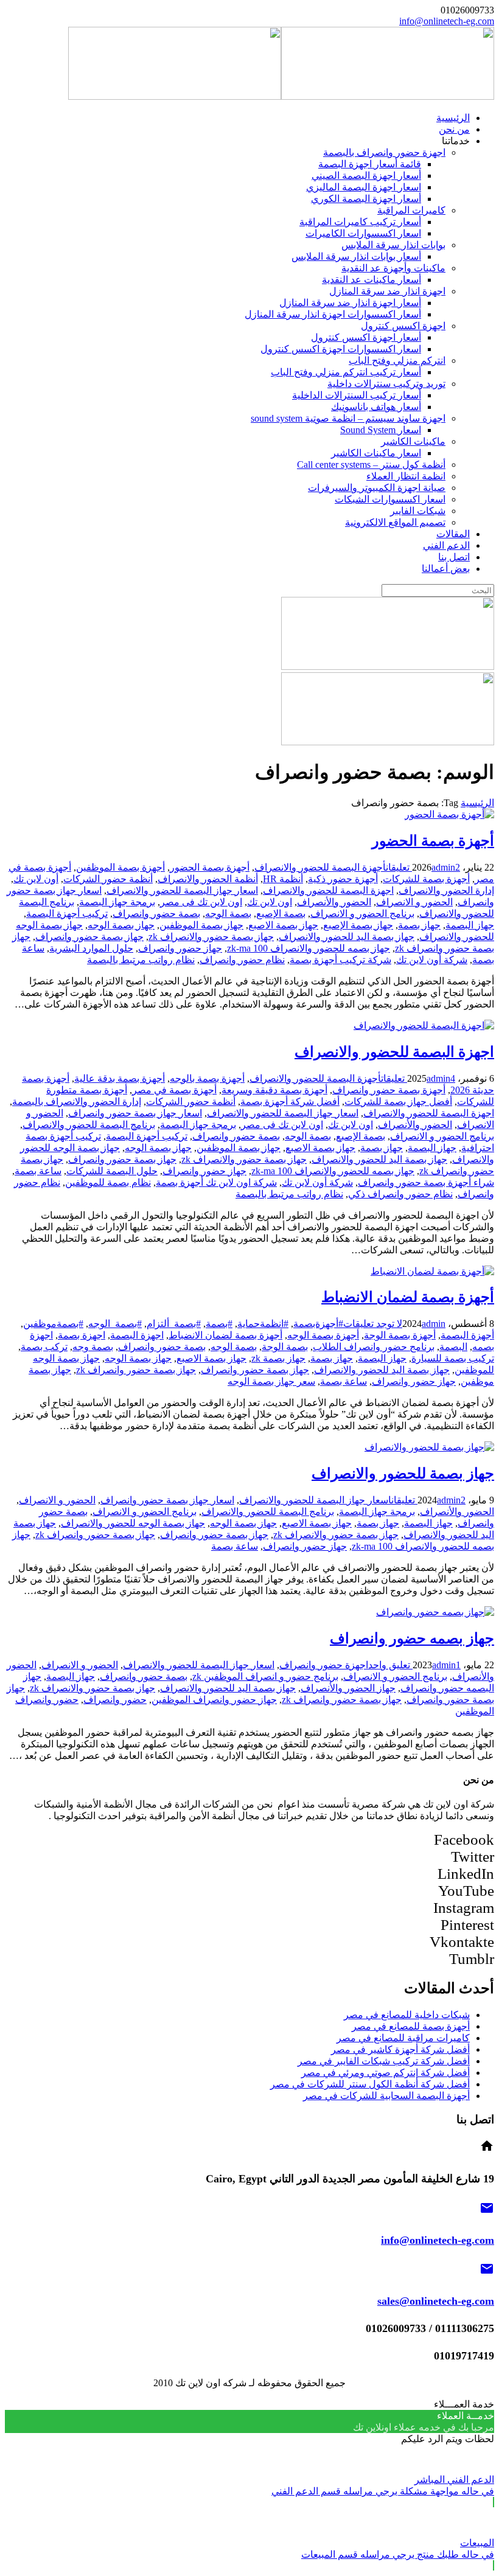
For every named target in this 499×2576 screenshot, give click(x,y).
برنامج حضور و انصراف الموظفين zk (265, 1676)
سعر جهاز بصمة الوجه (271, 1381)
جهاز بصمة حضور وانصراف (89, 937)
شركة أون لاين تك (432, 960)
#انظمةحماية (263, 1324)
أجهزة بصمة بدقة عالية (120, 1078)
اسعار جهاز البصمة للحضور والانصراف (182, 890)
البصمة (453, 1347)
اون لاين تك (270, 902)
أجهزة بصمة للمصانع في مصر (411, 2026)
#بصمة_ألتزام (174, 1324)
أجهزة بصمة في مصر (174, 1090)
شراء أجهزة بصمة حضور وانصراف (426, 1182)
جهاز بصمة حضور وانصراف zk (136, 1370)
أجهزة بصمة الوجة (400, 1335)
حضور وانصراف (115, 1700)
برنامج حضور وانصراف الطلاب (374, 1347)
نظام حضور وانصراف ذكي (400, 1194)
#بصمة (219, 1324)
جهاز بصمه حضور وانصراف (412, 1638)
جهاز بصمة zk (278, 1358)
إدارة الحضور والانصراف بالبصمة (77, 1102)
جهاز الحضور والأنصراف (348, 1688)
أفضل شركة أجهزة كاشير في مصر (400, 2049)
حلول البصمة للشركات (112, 1171)
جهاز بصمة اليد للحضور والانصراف (347, 937)
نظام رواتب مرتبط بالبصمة (141, 960)
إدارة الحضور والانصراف (446, 890)
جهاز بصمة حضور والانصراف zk (211, 937)
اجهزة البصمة (137, 1335)
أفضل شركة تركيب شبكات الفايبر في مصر (384, 2061)
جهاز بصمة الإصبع (358, 925)
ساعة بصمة (38, 1171)
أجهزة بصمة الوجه (323, 1335)
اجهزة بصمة (82, 1335)
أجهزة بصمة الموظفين (120, 867)
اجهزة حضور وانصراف (324, 1665)
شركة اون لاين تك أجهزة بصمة (216, 1182)
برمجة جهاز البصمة (117, 902)
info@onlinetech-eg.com (447, 21)
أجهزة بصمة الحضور (433, 841)
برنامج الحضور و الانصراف (362, 914)
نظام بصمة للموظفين (108, 1182)
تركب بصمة (44, 1347)
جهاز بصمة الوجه (121, 925)
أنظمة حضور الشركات (108, 879)
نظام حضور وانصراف (242, 960)
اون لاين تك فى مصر (201, 902)
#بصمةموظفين (53, 1324)
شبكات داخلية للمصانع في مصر (407, 2015)
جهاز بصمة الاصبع (283, 925)
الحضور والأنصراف (334, 902)
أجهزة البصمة (467, 1335)
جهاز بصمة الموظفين (201, 925)
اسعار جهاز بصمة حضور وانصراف (135, 1113)
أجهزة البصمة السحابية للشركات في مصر (386, 2096)
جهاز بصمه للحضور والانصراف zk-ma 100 (309, 948)
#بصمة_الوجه (115, 1324)
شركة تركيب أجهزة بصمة (340, 960)
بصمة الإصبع (281, 914)
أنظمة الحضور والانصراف (208, 879)
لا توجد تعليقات (373, 1324)
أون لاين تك (36, 879)
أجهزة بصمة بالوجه (207, 1078)
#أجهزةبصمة (318, 1324)
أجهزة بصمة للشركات (426, 879)
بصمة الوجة (285, 1347)
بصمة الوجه (228, 914)
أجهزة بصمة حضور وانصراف (389, 1090)
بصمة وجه (93, 1347)
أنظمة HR (283, 879)
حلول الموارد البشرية (91, 948)
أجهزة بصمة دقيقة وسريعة (274, 1090)
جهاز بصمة (419, 925)
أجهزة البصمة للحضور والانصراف (320, 867)
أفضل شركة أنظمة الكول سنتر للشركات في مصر (370, 2084)
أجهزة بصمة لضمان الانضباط (408, 1297)
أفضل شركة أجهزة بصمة (290, 1102)
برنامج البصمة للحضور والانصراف (89, 1125)
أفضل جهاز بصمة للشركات (398, 1102)
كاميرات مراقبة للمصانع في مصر (403, 2038)
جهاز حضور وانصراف (180, 948)
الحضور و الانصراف (414, 902)
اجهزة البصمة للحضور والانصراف (328, 890)
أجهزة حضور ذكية (343, 879)
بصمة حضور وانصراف (156, 914)
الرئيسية (477, 803)
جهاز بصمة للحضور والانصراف (403, 1474)
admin (443, 867)
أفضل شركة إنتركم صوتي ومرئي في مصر (386, 2073)
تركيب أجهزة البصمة (67, 914)
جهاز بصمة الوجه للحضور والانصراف (133, 1523)
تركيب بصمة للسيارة (453, 1358)
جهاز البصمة (470, 925)
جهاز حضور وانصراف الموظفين (214, 1700)
